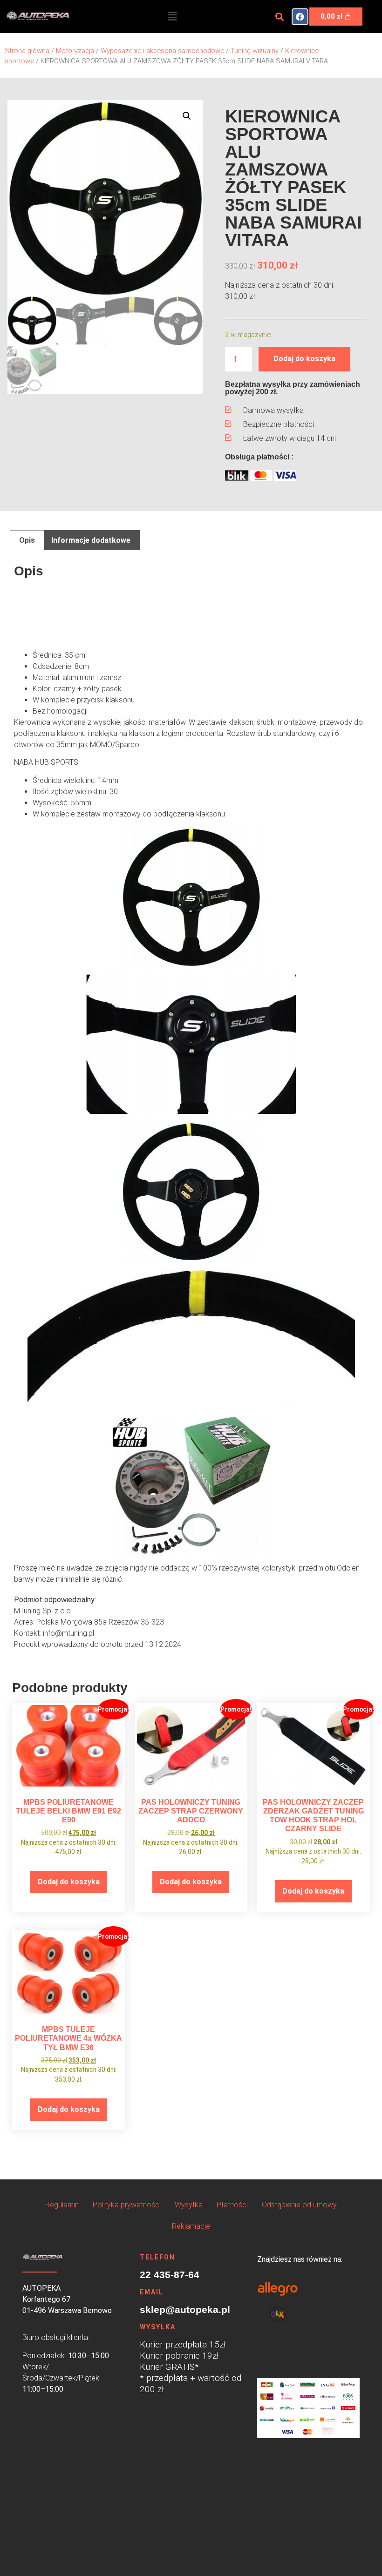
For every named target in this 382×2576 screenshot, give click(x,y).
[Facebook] (300, 17)
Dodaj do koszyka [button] (69, 1882)
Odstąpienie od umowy (299, 2205)
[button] (172, 16)
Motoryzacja (75, 51)
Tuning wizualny (255, 51)
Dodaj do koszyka (304, 359)
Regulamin (62, 2205)
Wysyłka (189, 2205)
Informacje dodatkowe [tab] (91, 540)
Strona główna (27, 51)
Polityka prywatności (127, 2205)
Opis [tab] (27, 540)
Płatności (232, 2205)
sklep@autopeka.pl (185, 2310)
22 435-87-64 (170, 2275)
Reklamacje (191, 2226)
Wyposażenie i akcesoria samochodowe (162, 51)
